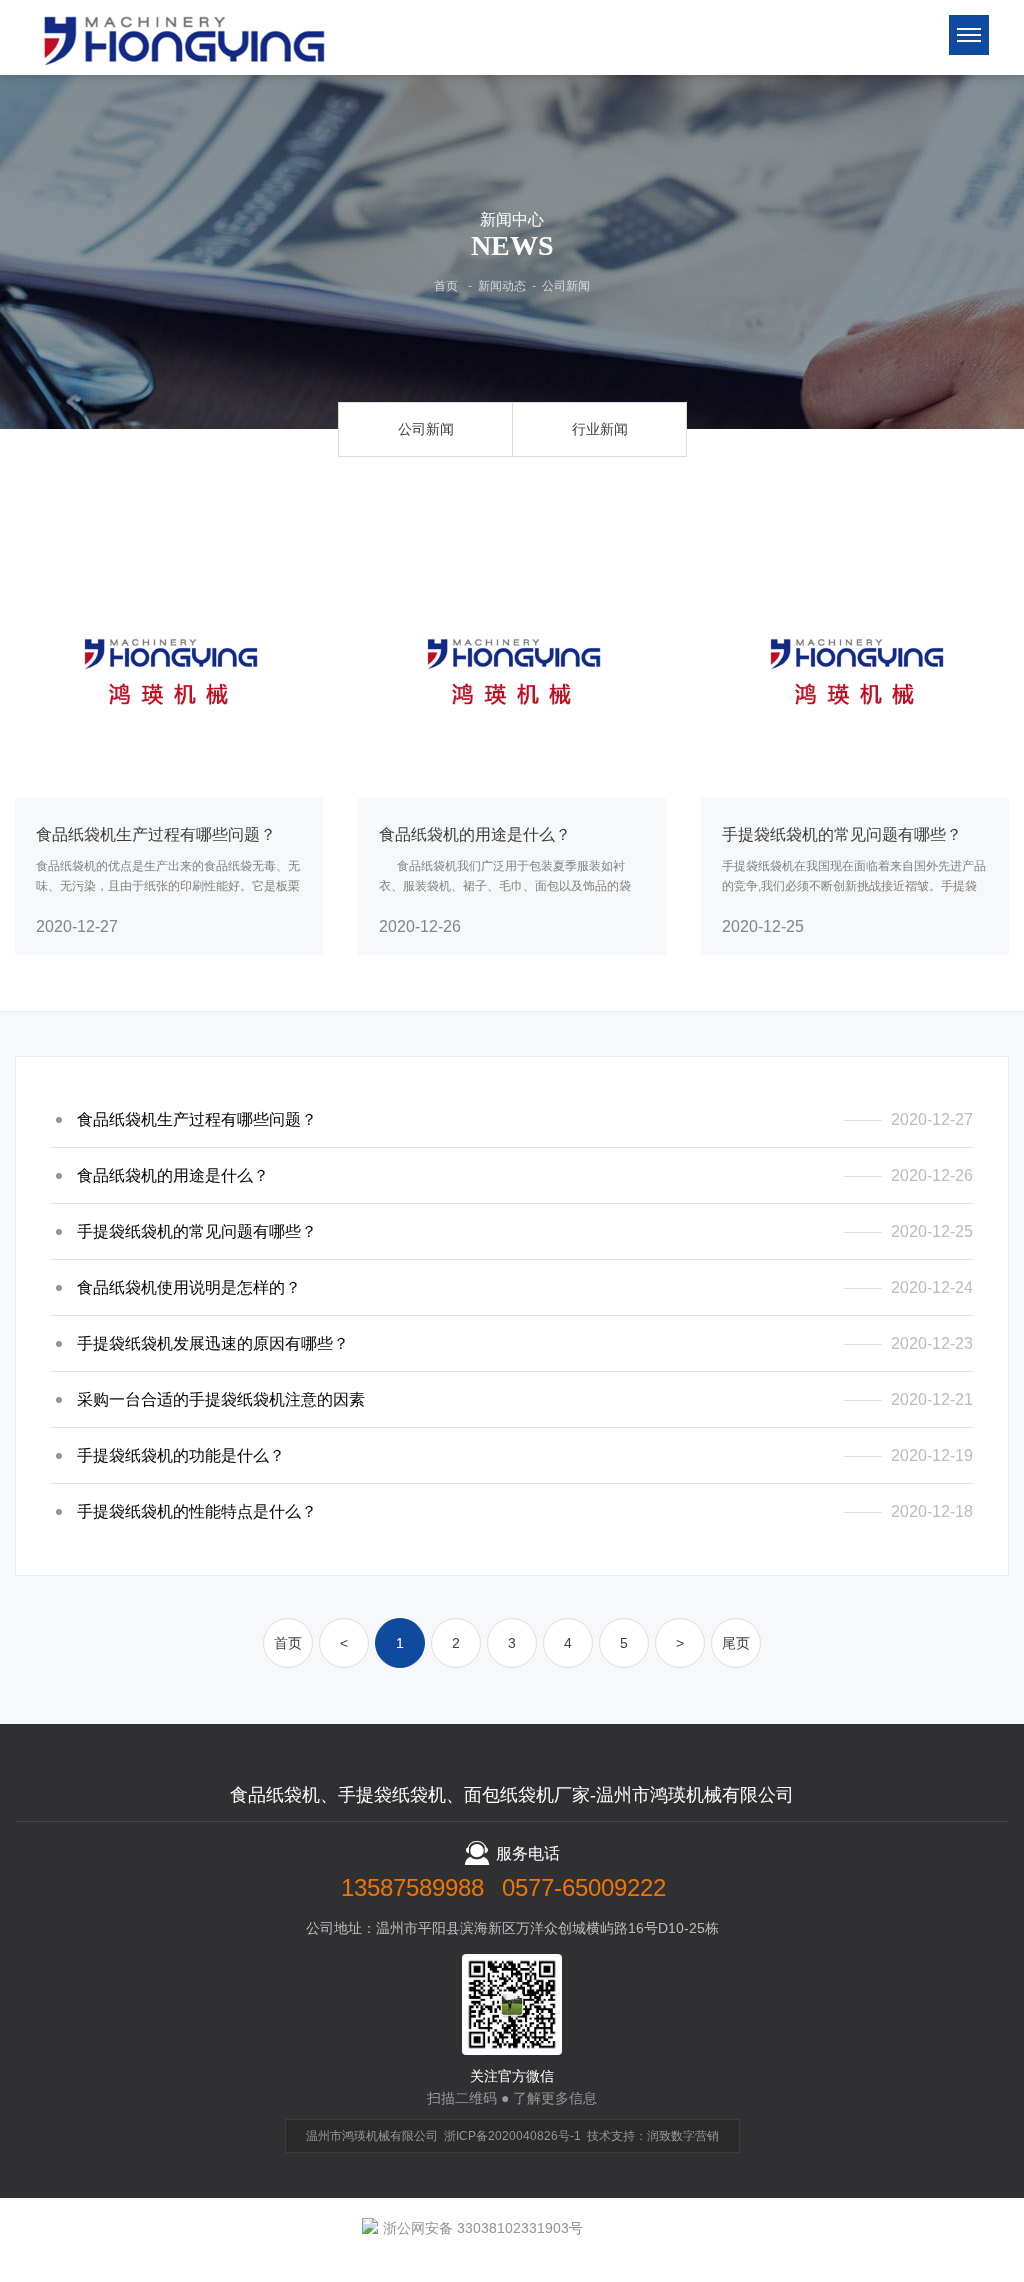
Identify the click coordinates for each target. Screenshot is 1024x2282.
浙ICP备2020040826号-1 (512, 2136)
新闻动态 (502, 286)
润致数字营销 (683, 2136)
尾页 (736, 1643)
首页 (446, 286)
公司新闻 (566, 286)
